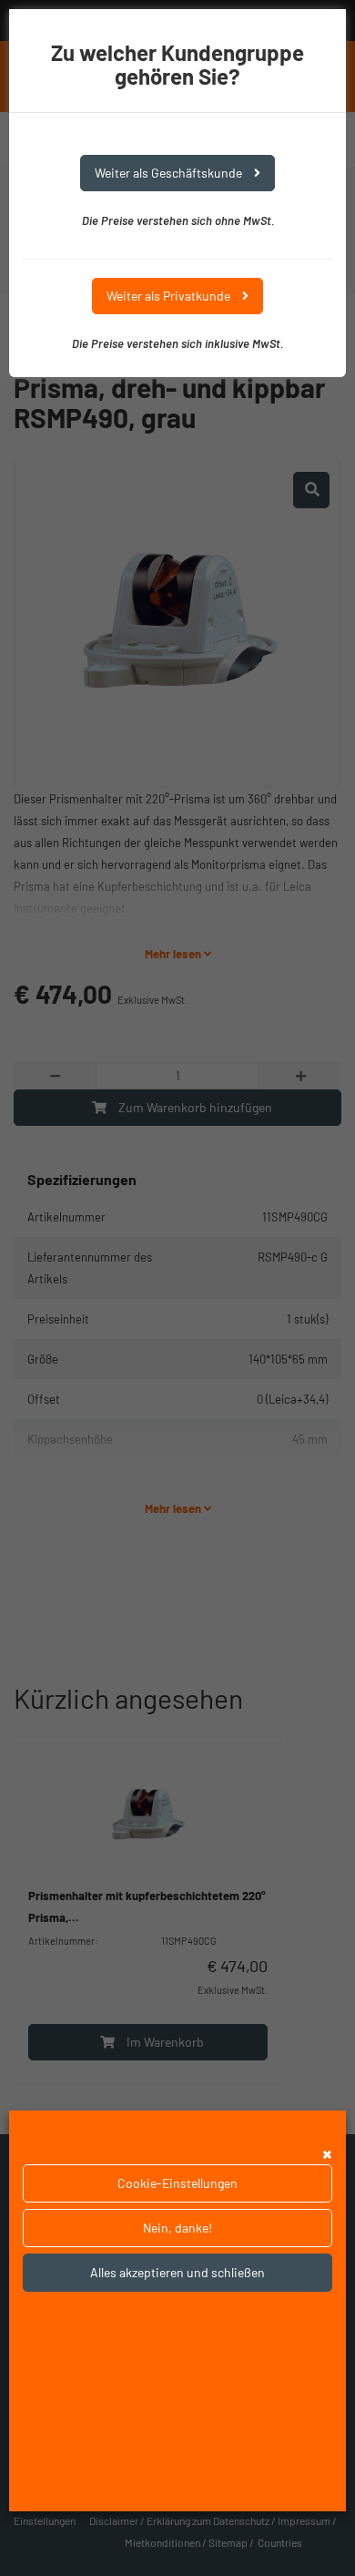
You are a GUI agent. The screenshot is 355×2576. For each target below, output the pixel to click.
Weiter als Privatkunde (170, 296)
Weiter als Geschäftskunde (170, 173)
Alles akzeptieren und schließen (177, 2272)
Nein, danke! (177, 2228)
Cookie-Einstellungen (177, 2183)
